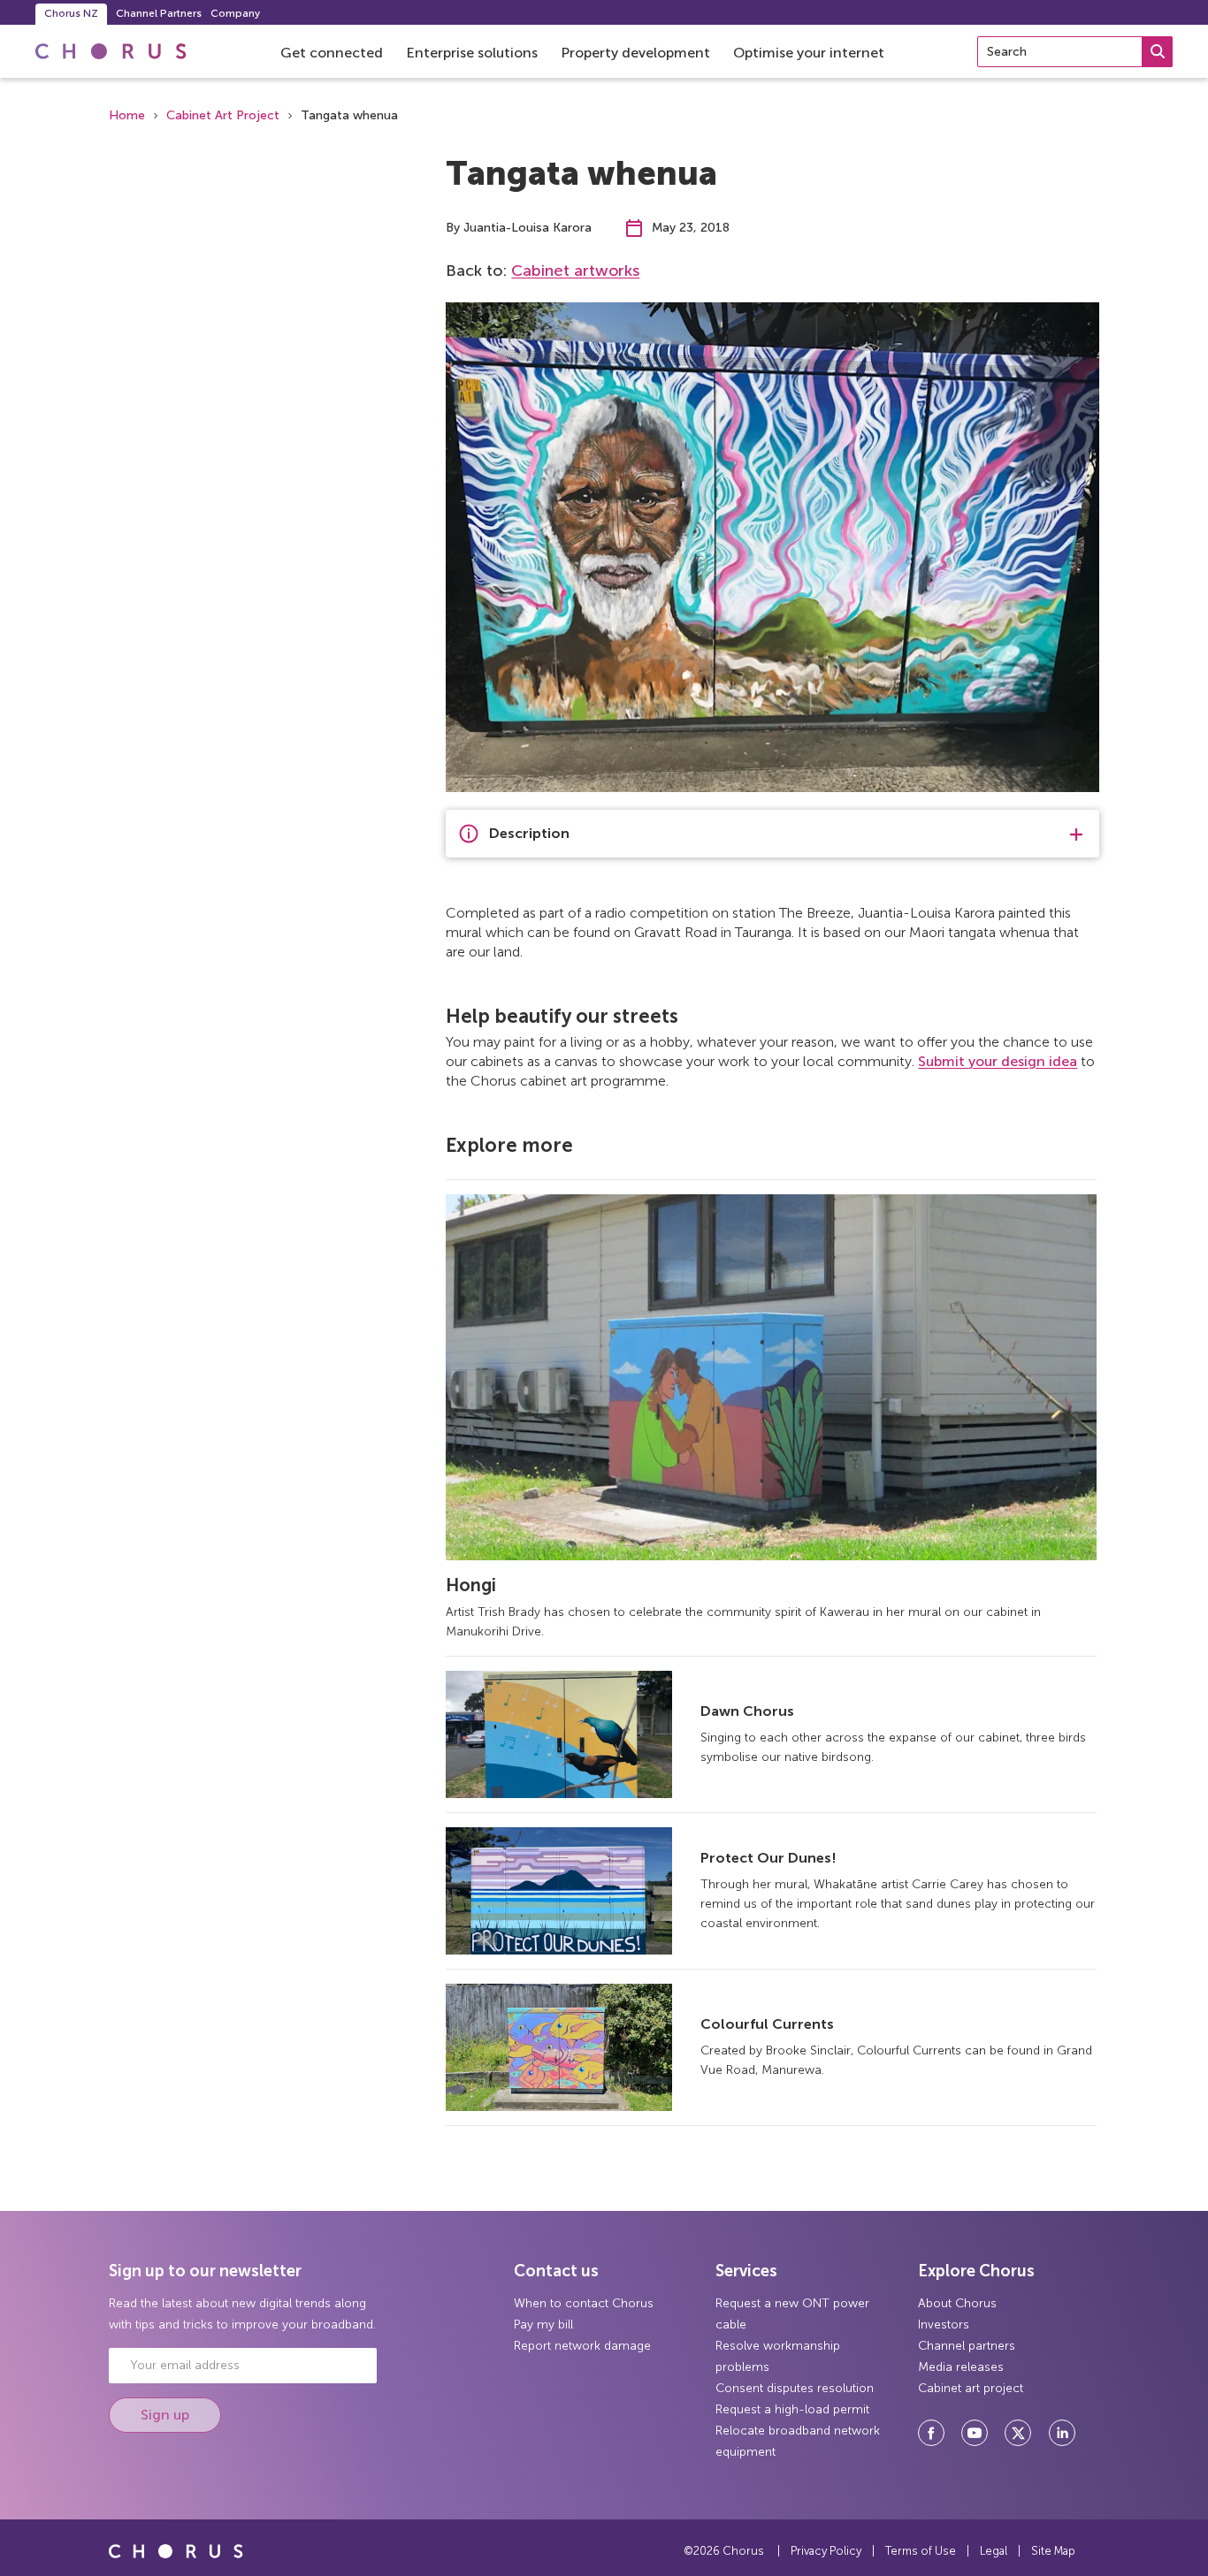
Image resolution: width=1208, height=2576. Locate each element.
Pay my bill (543, 2324)
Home (127, 115)
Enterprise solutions (472, 53)
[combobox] (1075, 52)
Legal (994, 2551)
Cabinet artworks (575, 271)
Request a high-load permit (792, 2409)
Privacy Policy (826, 2551)
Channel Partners (159, 13)
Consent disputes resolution (795, 2388)
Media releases (961, 2367)
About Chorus (957, 2303)
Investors (944, 2324)
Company (235, 13)
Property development (635, 53)
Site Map (1053, 2551)
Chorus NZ (71, 13)
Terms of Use (921, 2551)
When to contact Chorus (584, 2303)
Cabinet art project (971, 2388)
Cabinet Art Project (223, 115)
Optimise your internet (809, 53)
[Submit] (1157, 52)
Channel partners (967, 2346)
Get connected (332, 53)
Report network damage (582, 2346)
